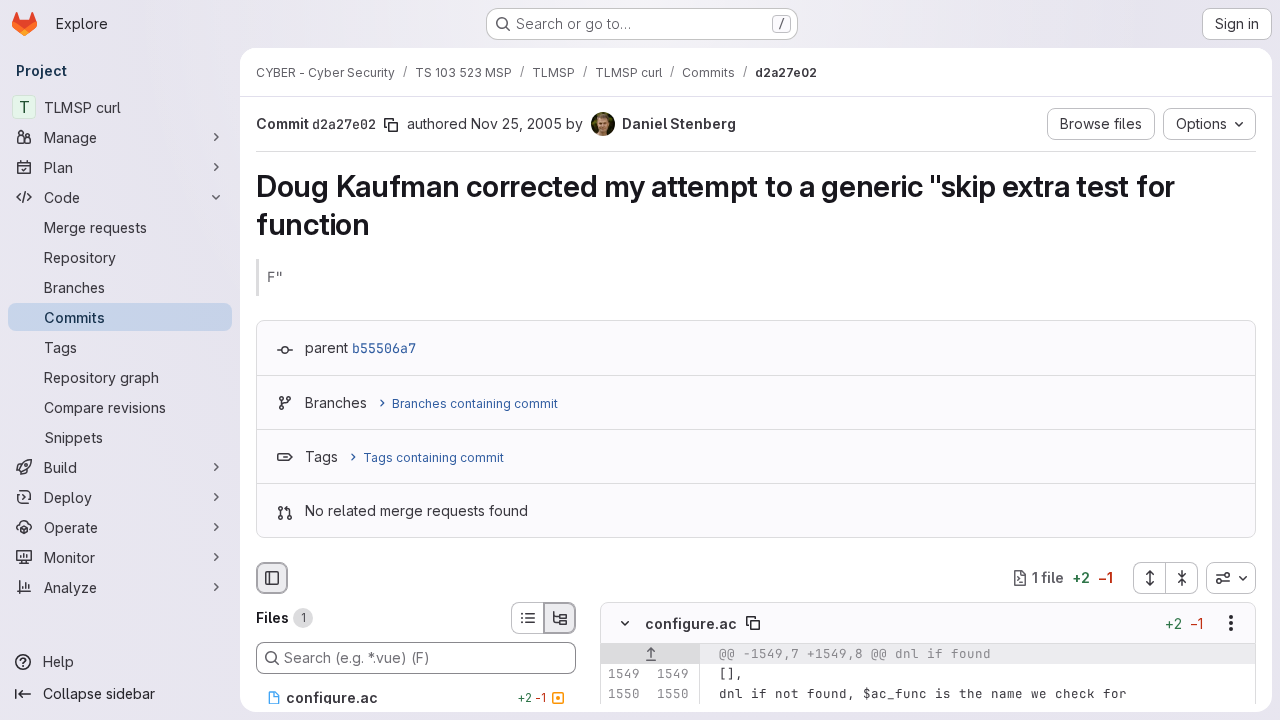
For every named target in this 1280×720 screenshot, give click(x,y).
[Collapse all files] (1182, 578)
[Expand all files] (1149, 578)
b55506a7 (384, 348)
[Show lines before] (650, 654)
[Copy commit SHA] (391, 125)
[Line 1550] (623, 694)
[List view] (527, 618)
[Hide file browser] (272, 578)
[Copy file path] (753, 623)
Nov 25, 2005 (516, 123)
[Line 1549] (623, 674)
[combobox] (1231, 578)
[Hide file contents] (625, 623)
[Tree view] (560, 618)
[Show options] (1231, 623)
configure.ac (691, 623)
